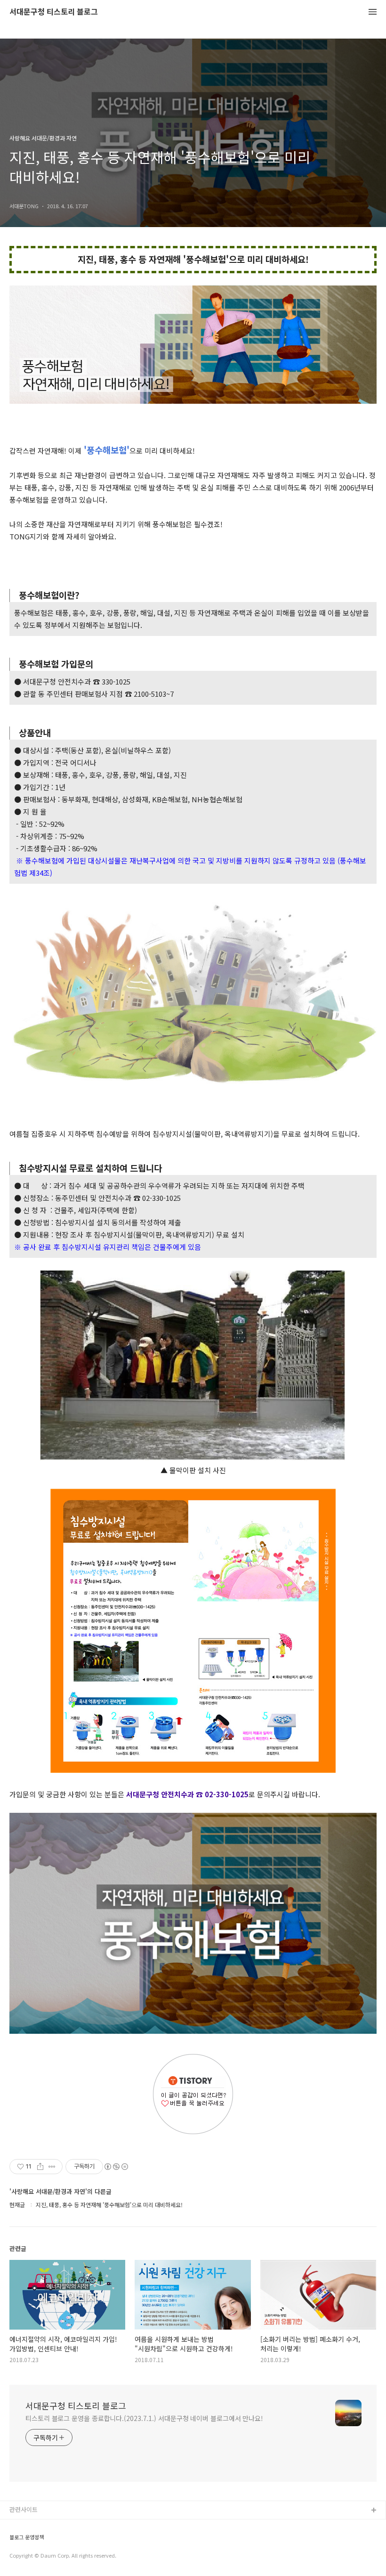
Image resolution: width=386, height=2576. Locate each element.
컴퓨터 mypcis (29, 2556)
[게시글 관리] (52, 2167)
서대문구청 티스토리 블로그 (54, 12)
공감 (16, 2541)
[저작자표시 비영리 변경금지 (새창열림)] (116, 2167)
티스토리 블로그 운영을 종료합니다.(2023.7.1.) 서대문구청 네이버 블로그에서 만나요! (144, 2418)
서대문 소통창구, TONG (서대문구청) (58, 2526)
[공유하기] (40, 2167)
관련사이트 (24, 2509)
